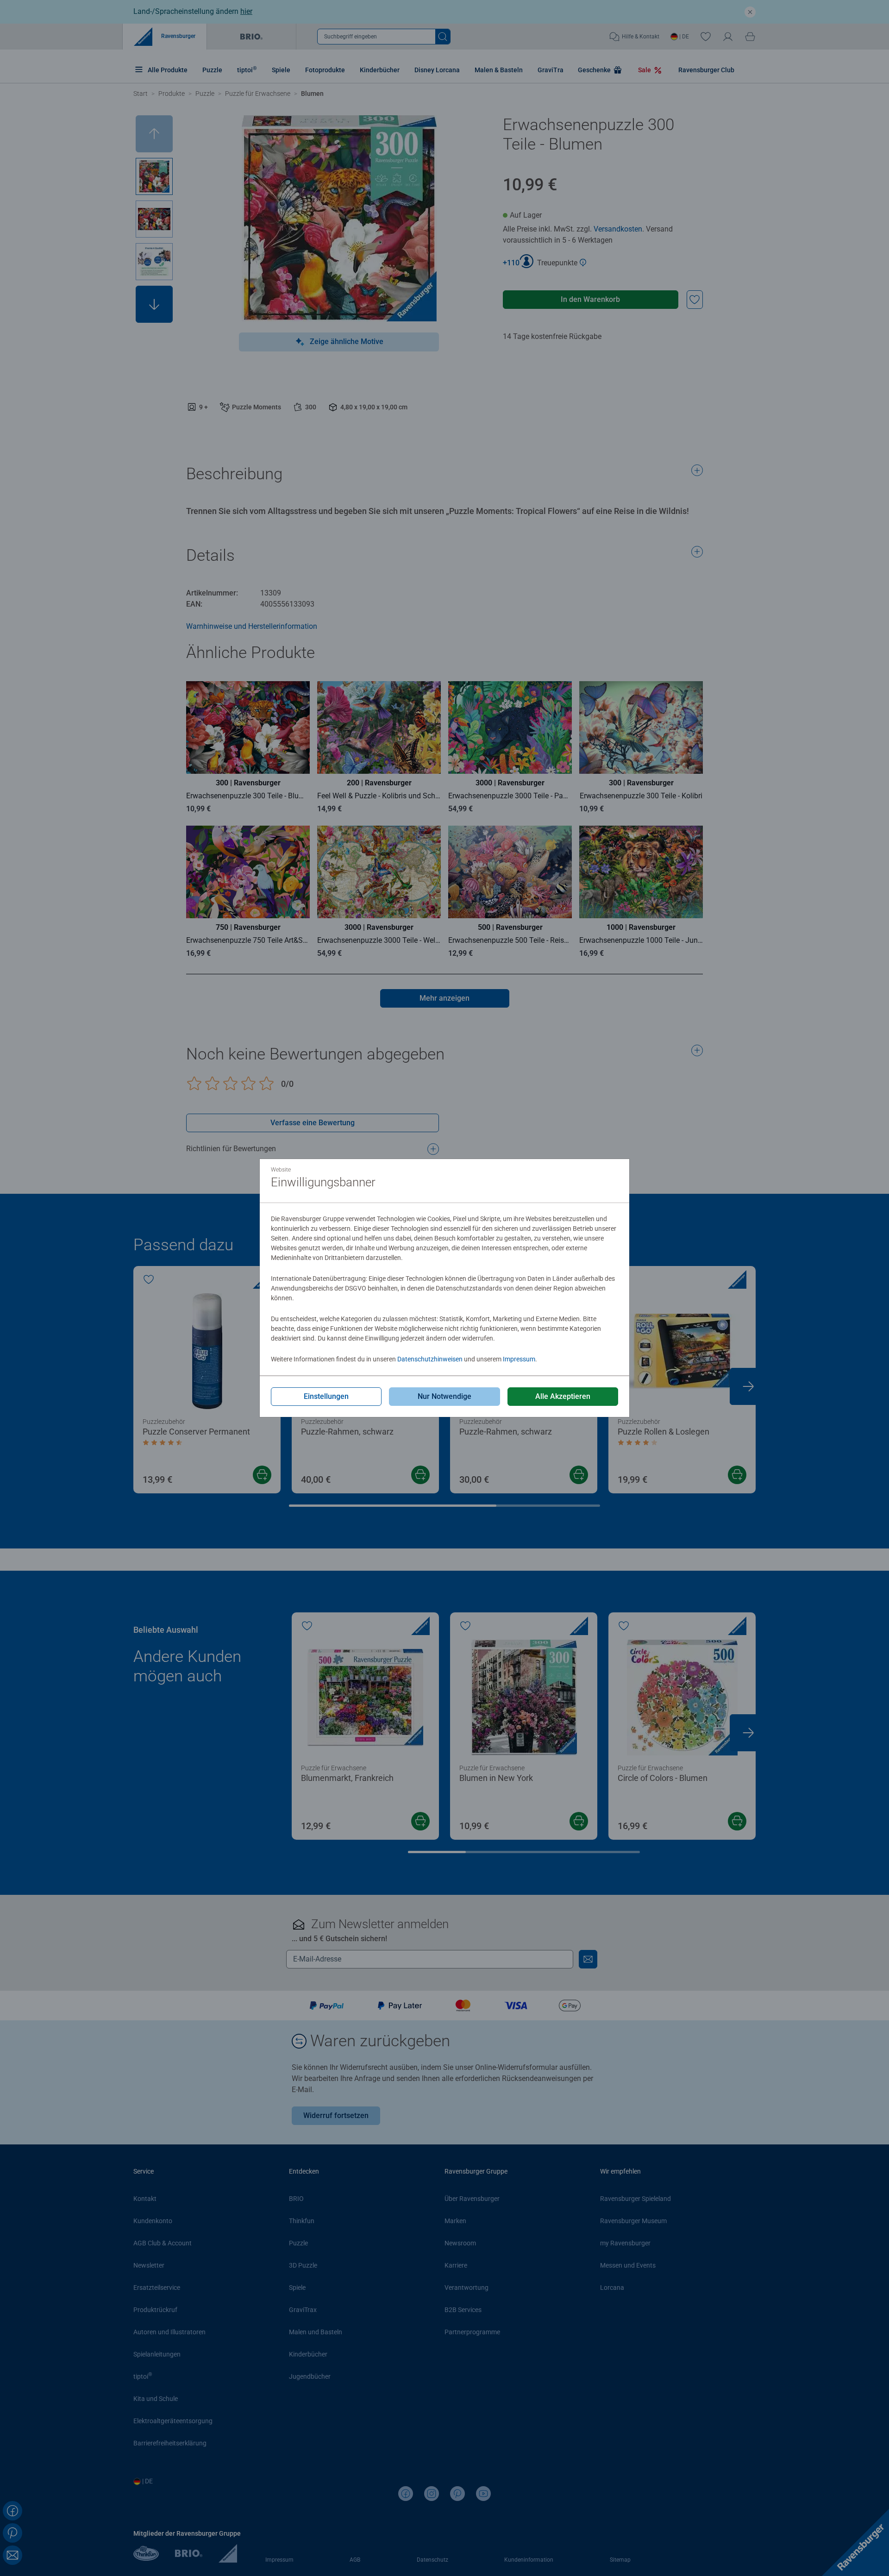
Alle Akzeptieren (563, 1396)
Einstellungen (326, 1396)
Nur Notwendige (444, 1396)
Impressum (519, 1359)
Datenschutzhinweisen (430, 1359)
